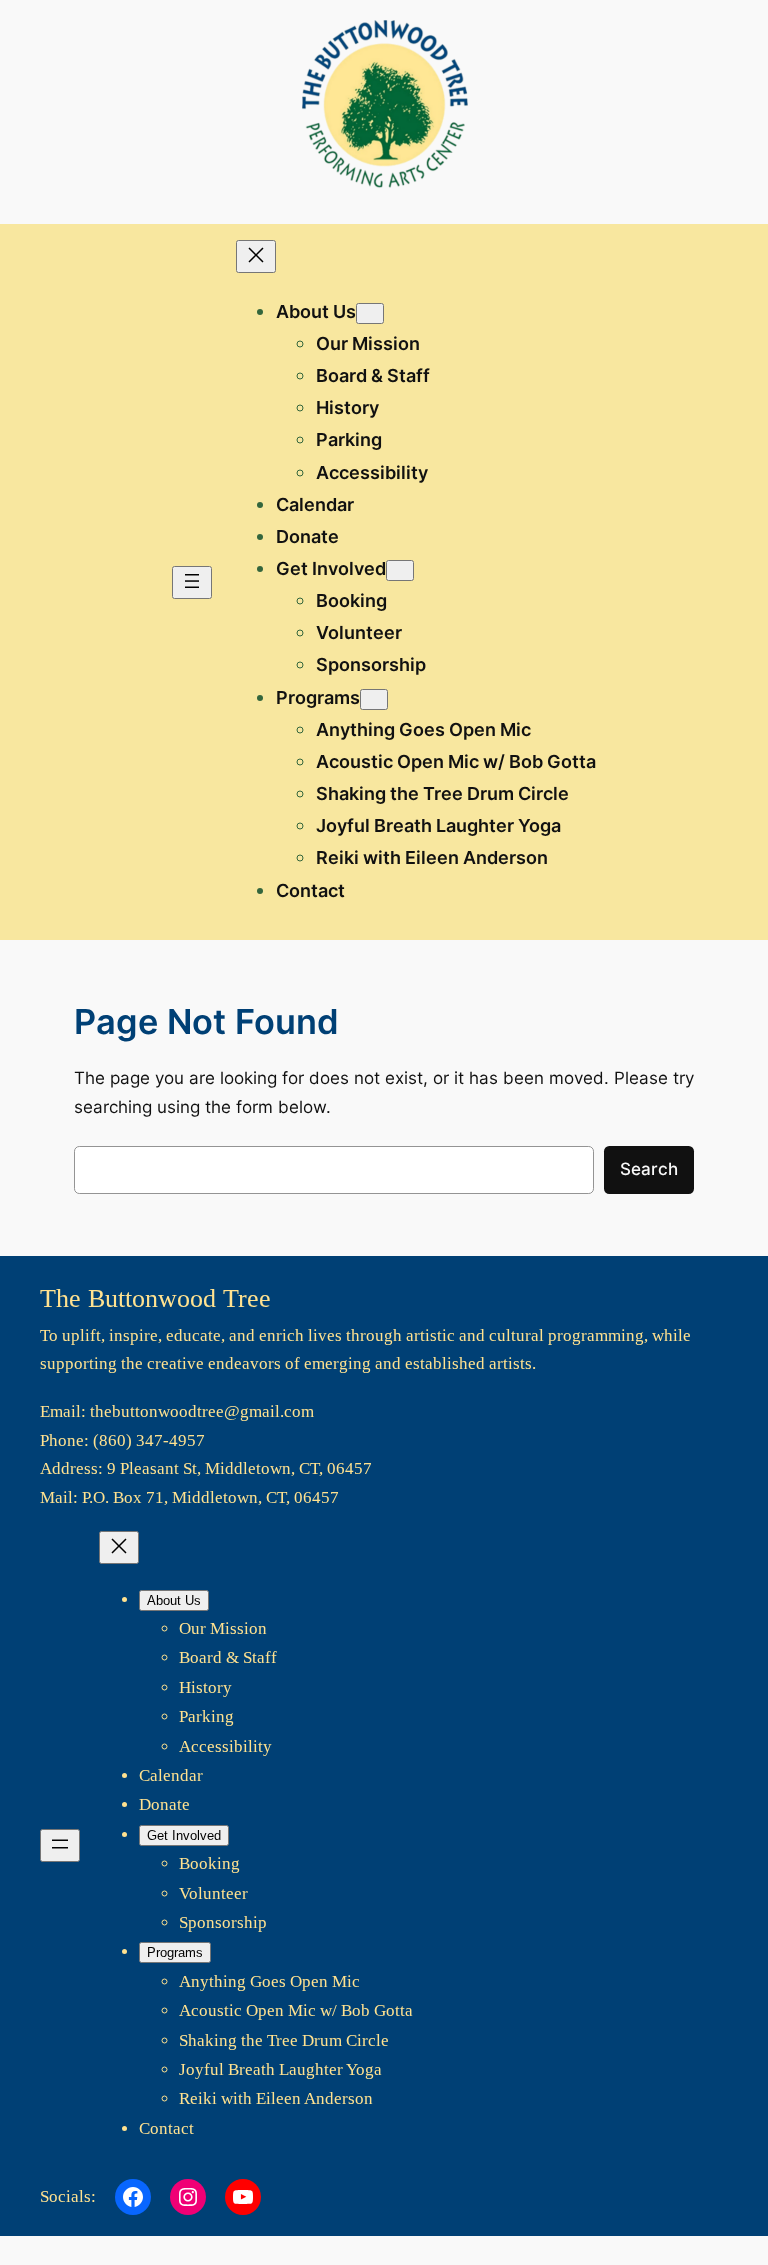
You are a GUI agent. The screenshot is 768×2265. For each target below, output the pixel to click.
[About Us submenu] (370, 313)
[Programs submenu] (374, 699)
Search (649, 1169)
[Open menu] (192, 582)
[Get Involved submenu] (400, 570)
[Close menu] (256, 256)
